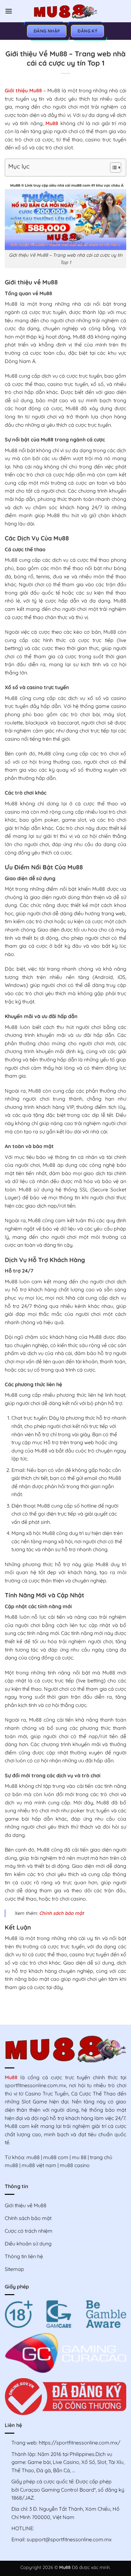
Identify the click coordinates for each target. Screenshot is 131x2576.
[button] (9, 11)
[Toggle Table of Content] (112, 168)
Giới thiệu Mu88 (23, 90)
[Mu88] (65, 11)
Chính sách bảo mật (62, 1913)
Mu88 (52, 123)
